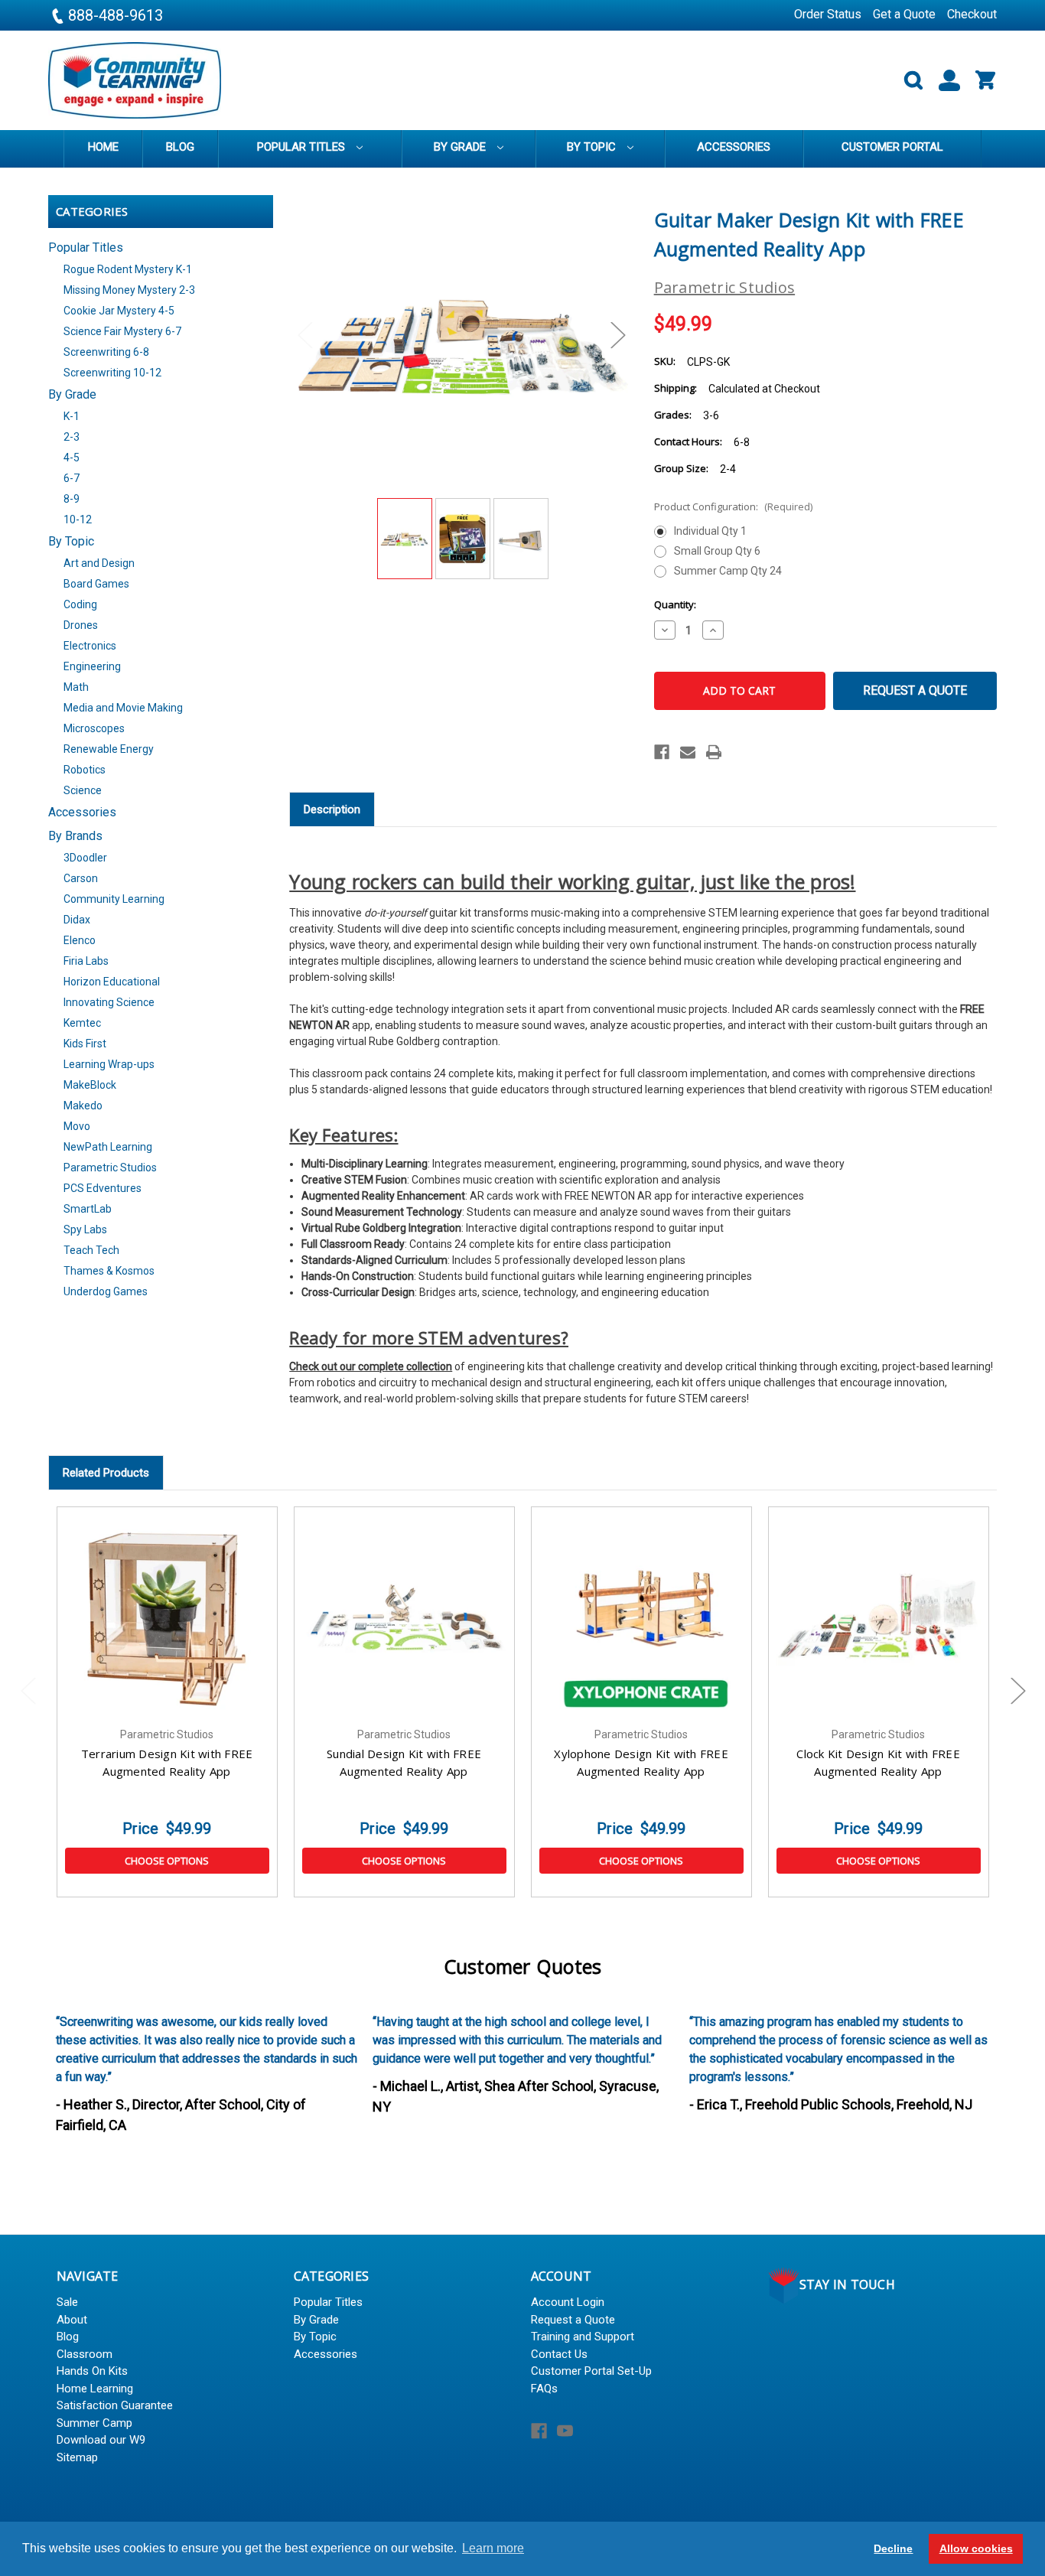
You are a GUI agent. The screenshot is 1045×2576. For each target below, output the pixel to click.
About (72, 2320)
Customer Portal (892, 147)
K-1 (72, 416)
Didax (77, 920)
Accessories (734, 147)
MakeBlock (90, 1085)
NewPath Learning (108, 1147)
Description (332, 809)
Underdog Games (106, 1291)
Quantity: (675, 604)
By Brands (75, 836)
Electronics (90, 646)
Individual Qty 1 (710, 531)
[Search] (907, 81)
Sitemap (77, 2457)
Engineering (92, 666)
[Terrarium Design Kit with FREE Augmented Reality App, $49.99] (167, 1617)
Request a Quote (915, 690)
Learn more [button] (493, 2548)
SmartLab (88, 1209)
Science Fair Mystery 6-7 (122, 331)
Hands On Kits (92, 2371)
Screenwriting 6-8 (106, 352)
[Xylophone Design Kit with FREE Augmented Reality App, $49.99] (641, 1617)
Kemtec (82, 1023)
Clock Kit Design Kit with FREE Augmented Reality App (878, 1762)
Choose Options (167, 1861)
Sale (67, 2302)
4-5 (72, 458)
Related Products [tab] (106, 1473)
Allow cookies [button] (976, 2548)
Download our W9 (101, 2440)
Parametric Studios (110, 1168)
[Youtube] (565, 2431)
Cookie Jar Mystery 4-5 (119, 311)
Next (617, 335)
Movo (77, 1126)
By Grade (461, 147)
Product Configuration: (733, 506)
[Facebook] (662, 752)
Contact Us (559, 2354)
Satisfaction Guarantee (115, 2405)
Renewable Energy (109, 749)
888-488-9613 (114, 15)
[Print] (714, 752)
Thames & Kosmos (109, 1271)
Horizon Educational (112, 982)
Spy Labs (85, 1229)
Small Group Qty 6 (717, 551)
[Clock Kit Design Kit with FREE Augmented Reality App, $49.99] (879, 1617)
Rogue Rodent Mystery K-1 (128, 269)
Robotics (85, 770)
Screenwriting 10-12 (112, 373)
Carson (81, 878)
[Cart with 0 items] (979, 81)
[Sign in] (943, 81)
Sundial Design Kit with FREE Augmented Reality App (404, 1762)
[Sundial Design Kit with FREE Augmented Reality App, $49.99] (404, 1617)
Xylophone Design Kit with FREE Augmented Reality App (641, 1762)
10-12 (78, 519)
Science (83, 790)
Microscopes (94, 728)
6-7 (72, 478)
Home (103, 147)
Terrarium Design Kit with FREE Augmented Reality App (167, 1762)
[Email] (688, 752)
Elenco (80, 940)
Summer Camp (94, 2423)
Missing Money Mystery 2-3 (129, 290)
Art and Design (99, 563)
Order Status (828, 14)
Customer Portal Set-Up (591, 2371)
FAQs (544, 2389)
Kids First (85, 1044)
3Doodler (85, 858)
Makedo (83, 1106)
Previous (304, 335)
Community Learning (114, 899)
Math (76, 687)
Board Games (96, 584)
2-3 (72, 437)
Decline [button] (893, 2548)
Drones (81, 625)
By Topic (593, 147)
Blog (180, 147)
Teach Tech (91, 1250)
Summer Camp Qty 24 (728, 571)
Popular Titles (303, 147)
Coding (80, 604)
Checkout (972, 14)
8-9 (72, 499)
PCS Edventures (103, 1188)
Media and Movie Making (123, 708)
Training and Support (583, 2337)
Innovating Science (109, 1002)
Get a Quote (904, 14)
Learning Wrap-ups (109, 1064)
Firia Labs (86, 961)
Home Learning (95, 2389)
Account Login (568, 2302)
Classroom (85, 2354)
